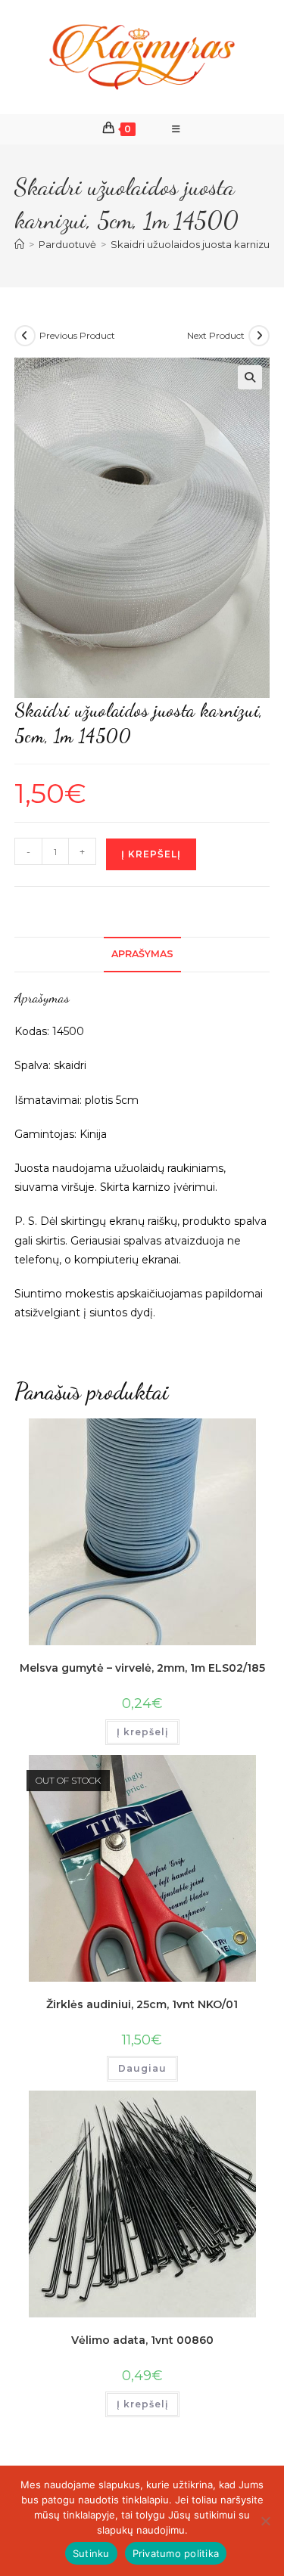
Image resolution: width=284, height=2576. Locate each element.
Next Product (216, 335)
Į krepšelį (151, 854)
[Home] (19, 244)
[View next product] (259, 336)
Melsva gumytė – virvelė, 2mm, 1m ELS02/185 (142, 1668)
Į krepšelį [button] (142, 1732)
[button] (250, 377)
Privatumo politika (176, 2553)
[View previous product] (25, 336)
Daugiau (142, 2068)
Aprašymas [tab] (142, 954)
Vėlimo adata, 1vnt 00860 (142, 2340)
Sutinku (91, 2553)
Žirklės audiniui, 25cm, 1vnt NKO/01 (142, 2004)
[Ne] (265, 2521)
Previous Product (77, 335)
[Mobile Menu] (176, 129)
